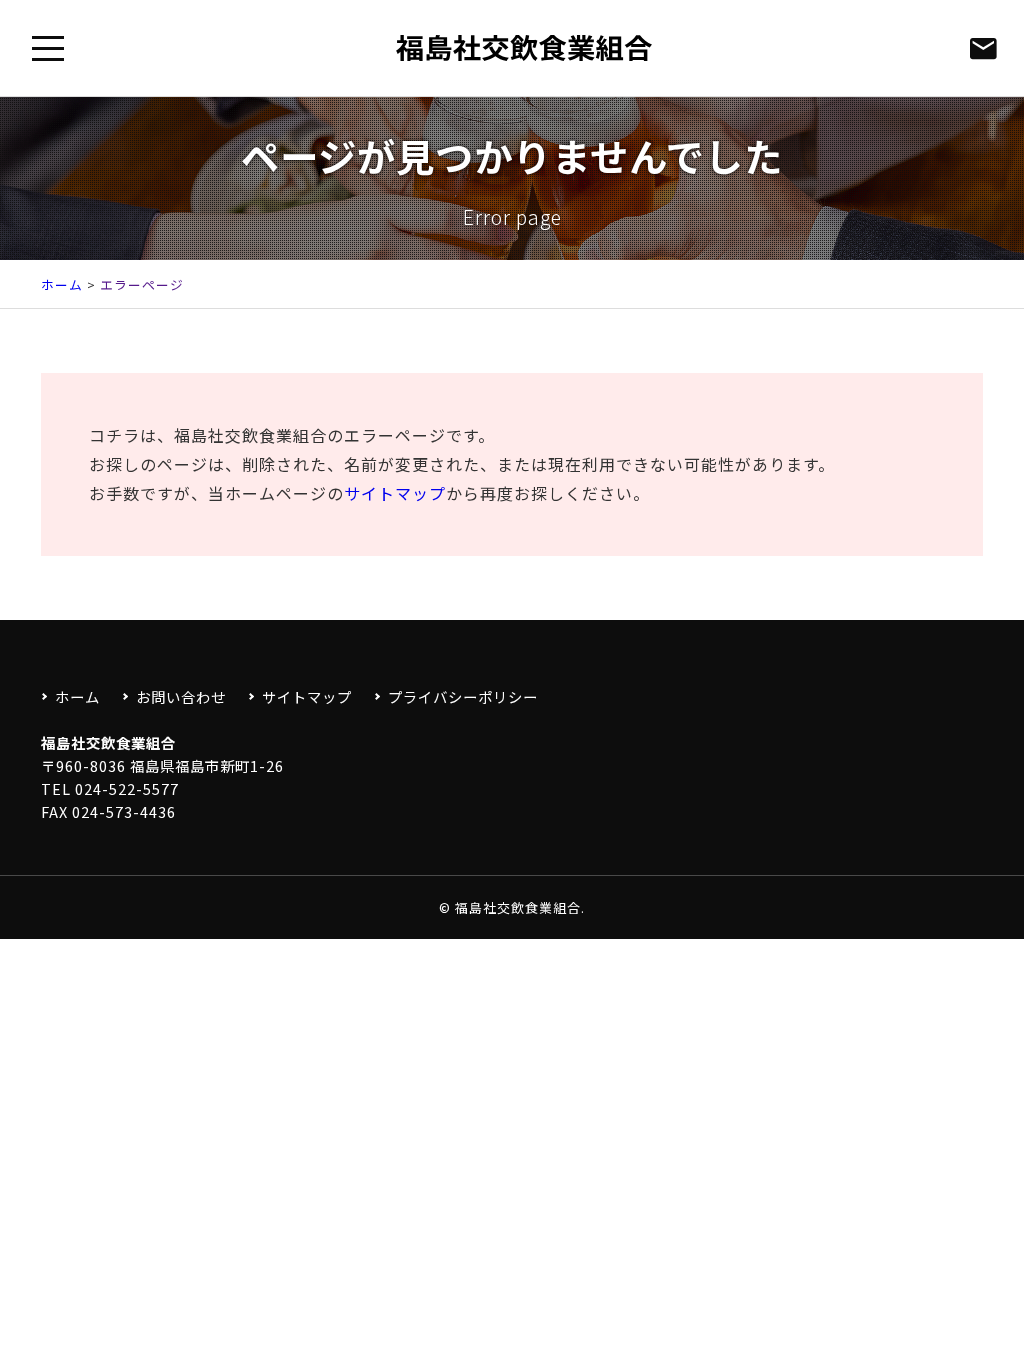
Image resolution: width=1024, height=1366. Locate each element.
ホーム (62, 284)
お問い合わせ (181, 696)
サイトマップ (395, 493)
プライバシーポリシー (463, 696)
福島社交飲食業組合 (518, 907)
